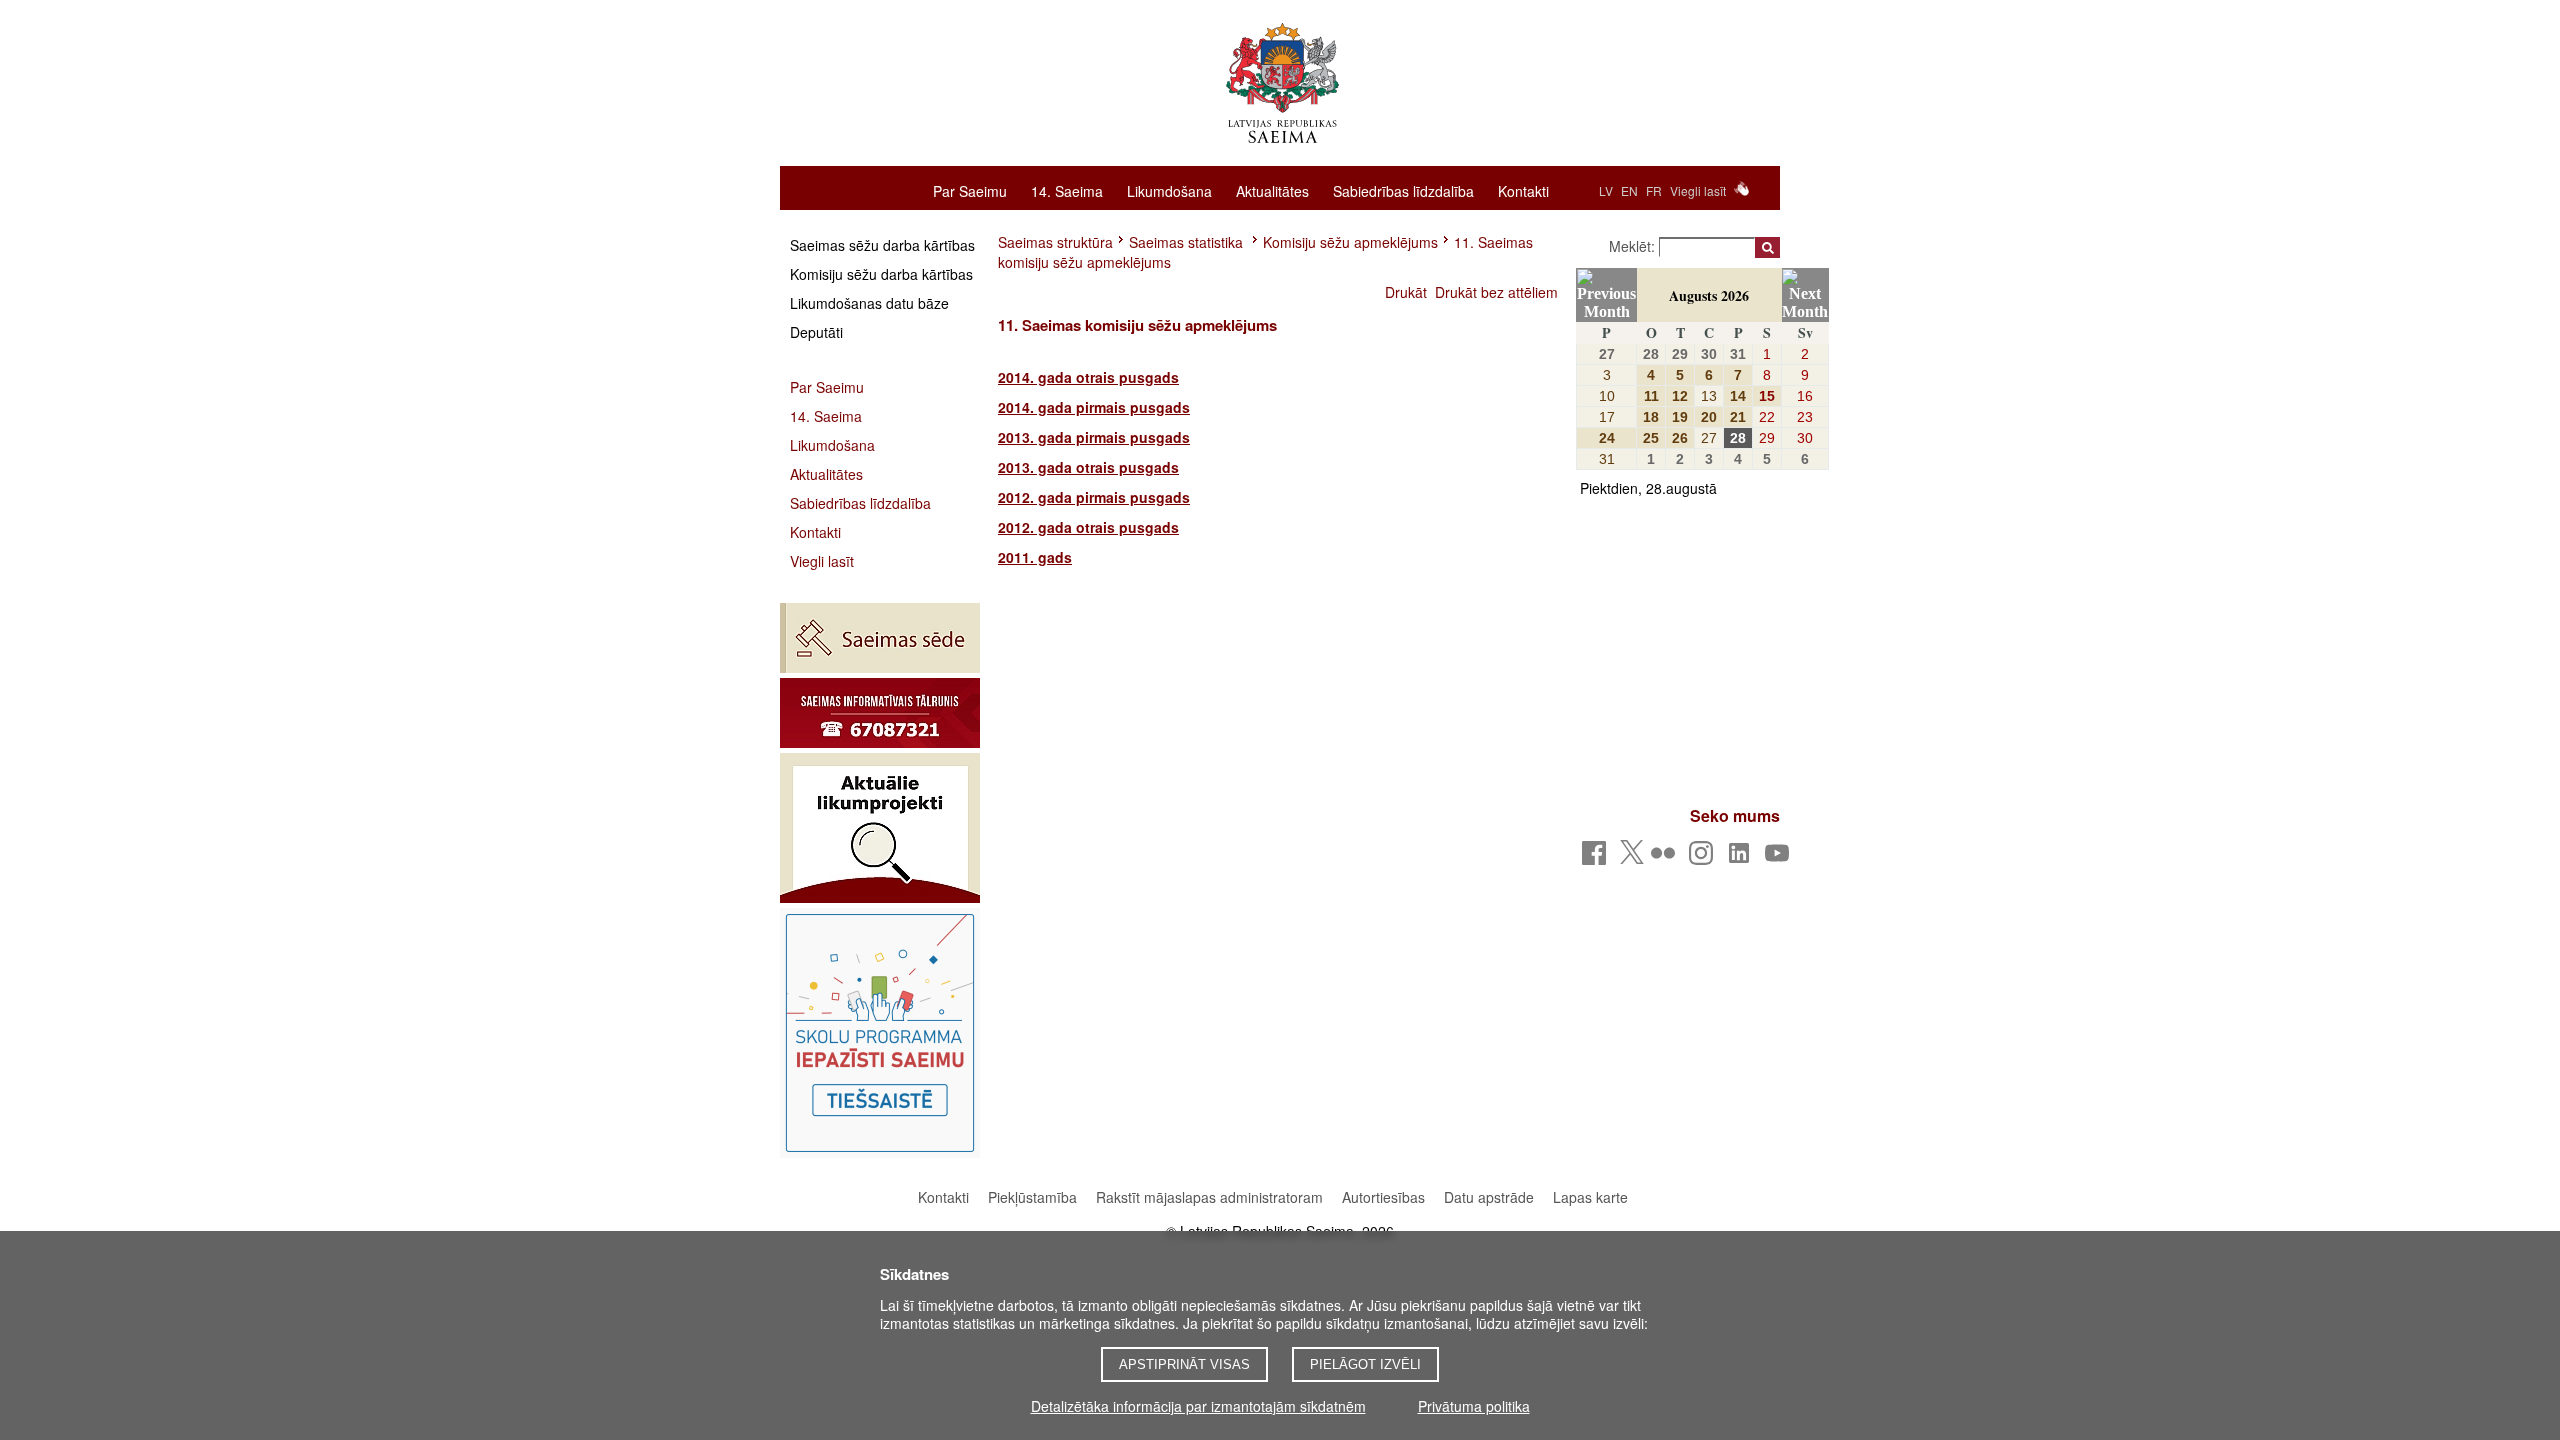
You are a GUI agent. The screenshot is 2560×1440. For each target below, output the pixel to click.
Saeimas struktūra (1055, 242)
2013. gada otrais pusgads (1088, 467)
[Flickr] (1666, 858)
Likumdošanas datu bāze (869, 303)
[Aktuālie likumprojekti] (880, 828)
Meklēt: (1634, 246)
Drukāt (1406, 292)
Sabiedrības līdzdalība (1403, 190)
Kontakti (1523, 190)
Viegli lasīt (1698, 190)
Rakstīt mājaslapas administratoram (1209, 1197)
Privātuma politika (1474, 1406)
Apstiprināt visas (1184, 1364)
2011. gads (1035, 557)
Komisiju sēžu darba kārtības (881, 274)
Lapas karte (1590, 1197)
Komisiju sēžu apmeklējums (1350, 242)
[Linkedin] (1742, 858)
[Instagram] (1704, 858)
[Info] (880, 713)
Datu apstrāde (1489, 1197)
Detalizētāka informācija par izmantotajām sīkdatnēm (1198, 1406)
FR (1654, 190)
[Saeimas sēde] (880, 638)
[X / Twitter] (1632, 858)
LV (1606, 190)
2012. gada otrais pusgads (1088, 527)
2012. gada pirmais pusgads (1094, 497)
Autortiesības (1385, 1197)
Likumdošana (1169, 190)
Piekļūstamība (1032, 1197)
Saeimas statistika (1188, 242)
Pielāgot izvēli (1365, 1364)
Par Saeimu (970, 190)
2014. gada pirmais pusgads (1094, 407)
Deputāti (816, 332)
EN (1629, 190)
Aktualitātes (1272, 190)
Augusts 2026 (1709, 295)
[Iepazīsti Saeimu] (880, 1033)
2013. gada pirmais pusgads (1094, 437)
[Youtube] (1780, 858)
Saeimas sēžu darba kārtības (882, 245)
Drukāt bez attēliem (1496, 292)
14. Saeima (1067, 190)
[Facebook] (1597, 858)
